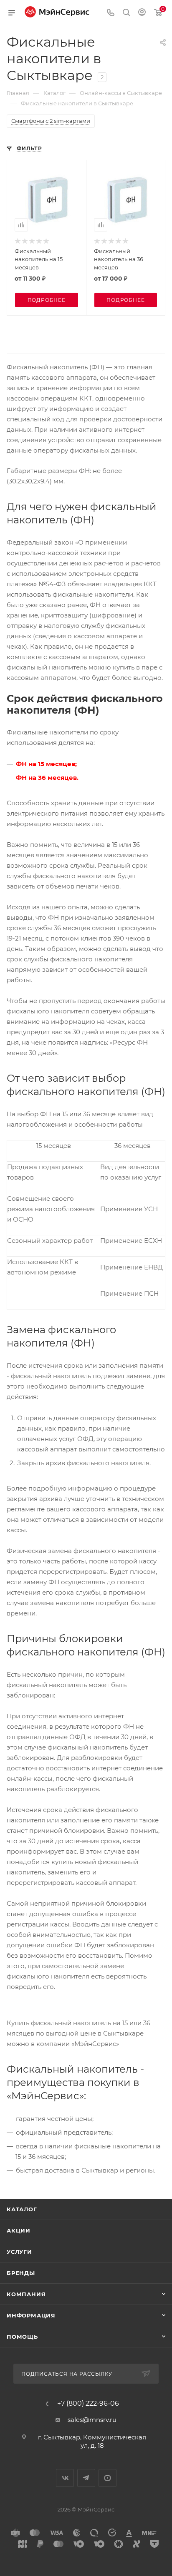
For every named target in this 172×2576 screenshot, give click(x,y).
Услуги (19, 2252)
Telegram (86, 2478)
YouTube (107, 2478)
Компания (26, 2294)
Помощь (22, 2337)
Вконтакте (65, 2478)
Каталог (22, 2209)
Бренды (21, 2273)
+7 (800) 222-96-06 (88, 2404)
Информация (31, 2315)
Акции (19, 2230)
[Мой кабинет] (142, 13)
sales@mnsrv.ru (92, 2420)
